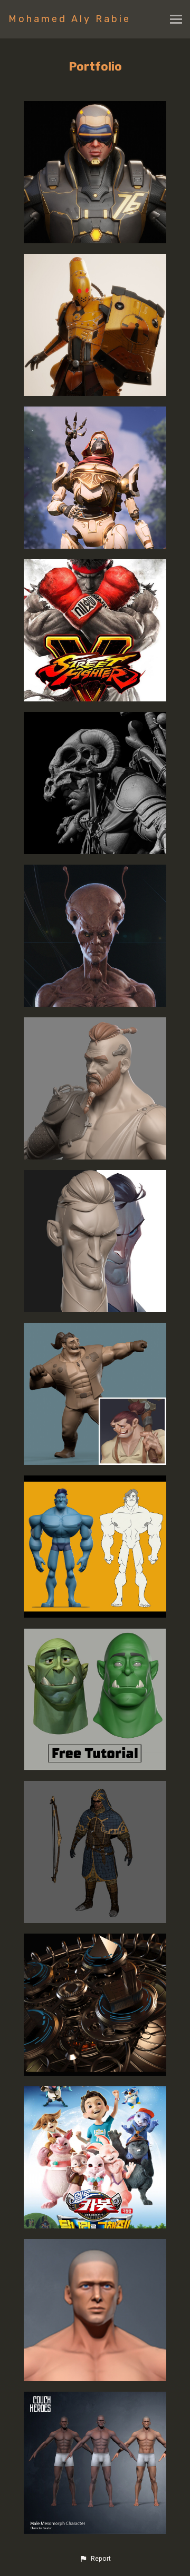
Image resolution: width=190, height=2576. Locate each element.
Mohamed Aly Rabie (70, 19)
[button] (95, 2559)
